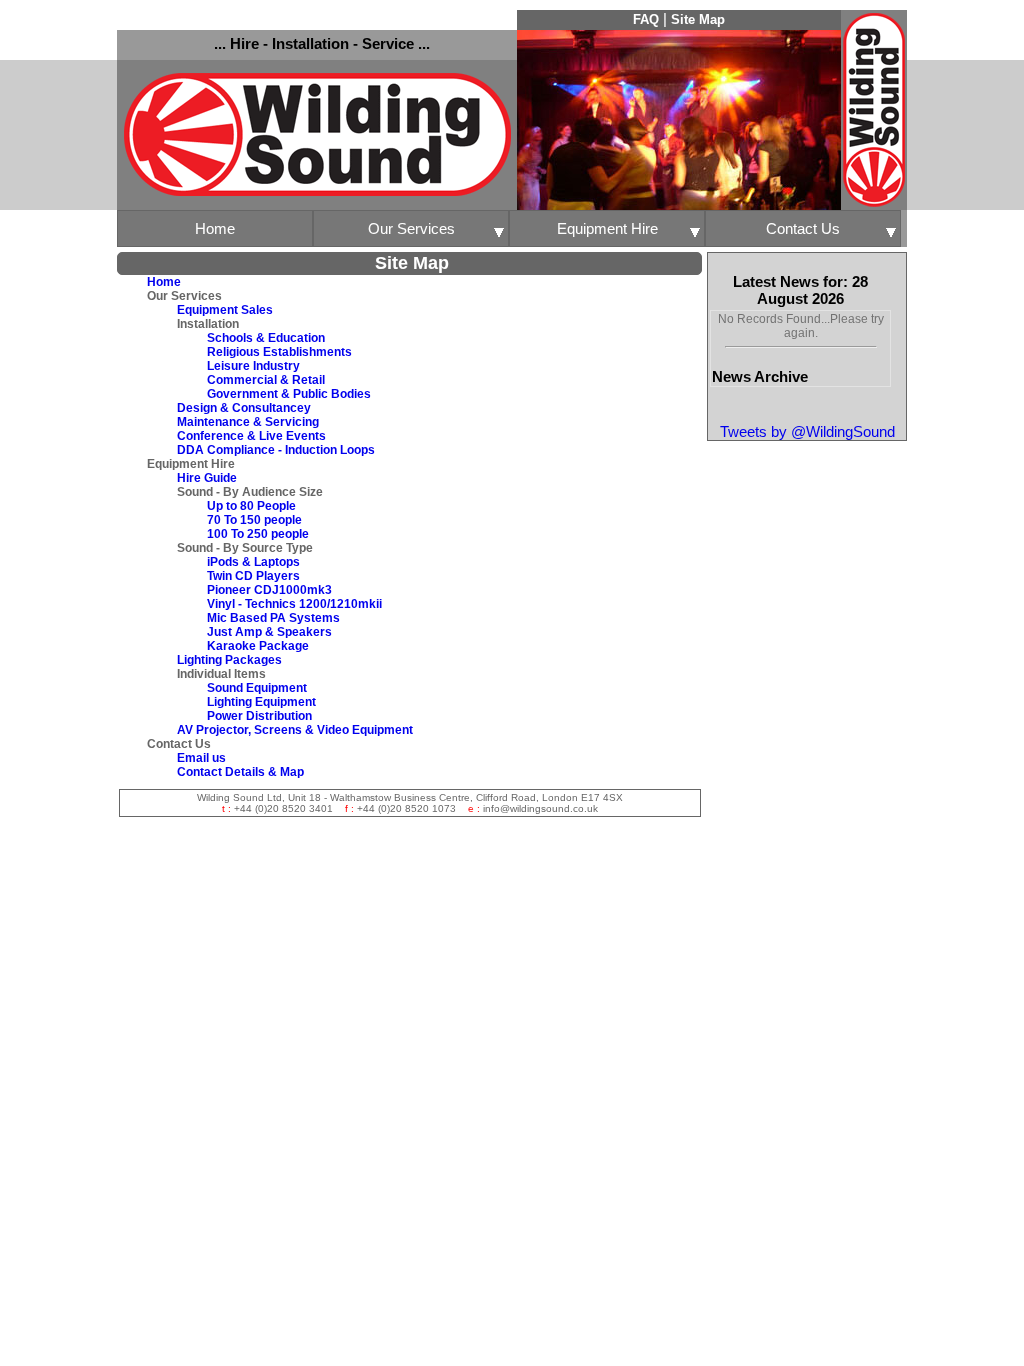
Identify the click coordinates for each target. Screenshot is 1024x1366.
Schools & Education (266, 338)
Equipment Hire (607, 228)
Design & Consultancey (244, 408)
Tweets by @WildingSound (807, 431)
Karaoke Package (258, 646)
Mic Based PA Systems (273, 618)
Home (215, 228)
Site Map (698, 19)
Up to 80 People (251, 506)
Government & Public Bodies (289, 394)
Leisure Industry (253, 366)
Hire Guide (207, 478)
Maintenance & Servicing (248, 422)
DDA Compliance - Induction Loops (276, 450)
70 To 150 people (254, 520)
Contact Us (803, 228)
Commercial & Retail (266, 380)
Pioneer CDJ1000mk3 (269, 590)
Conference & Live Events (251, 436)
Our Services (411, 228)
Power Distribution (259, 716)
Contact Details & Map (240, 772)
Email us (201, 758)
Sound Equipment (257, 688)
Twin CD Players (253, 576)
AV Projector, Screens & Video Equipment (295, 730)
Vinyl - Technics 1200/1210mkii (294, 604)
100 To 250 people (258, 534)
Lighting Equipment (261, 702)
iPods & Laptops (253, 562)
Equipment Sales (225, 310)
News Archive (760, 376)
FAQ (646, 19)
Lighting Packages (229, 660)
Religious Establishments (279, 352)
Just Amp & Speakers (269, 632)
